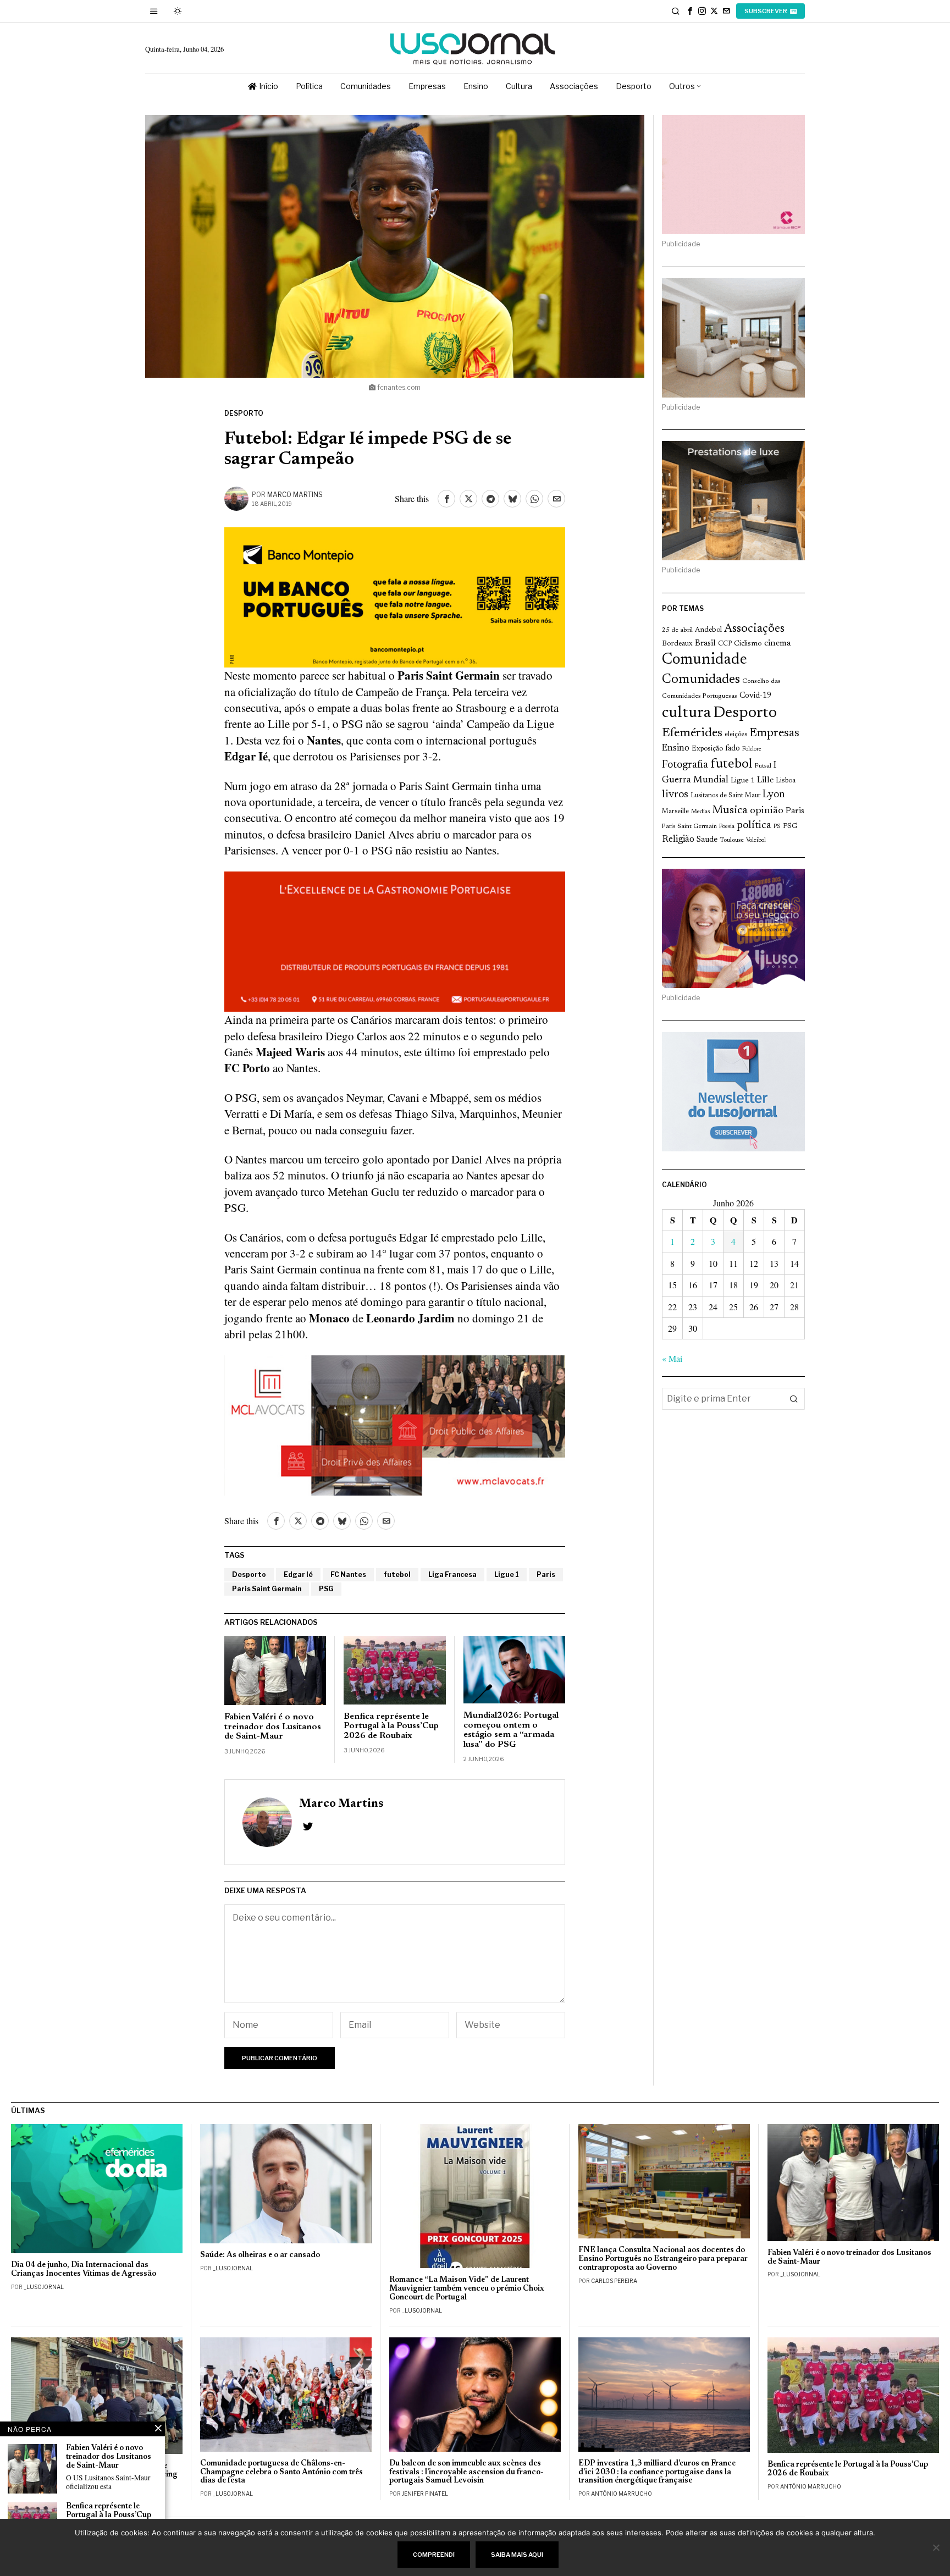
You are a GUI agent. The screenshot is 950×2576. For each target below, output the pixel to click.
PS (777, 827)
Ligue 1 (507, 1574)
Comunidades (701, 680)
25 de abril (677, 630)
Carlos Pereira (614, 2281)
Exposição (707, 749)
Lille (765, 780)
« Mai (672, 1358)
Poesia (727, 827)
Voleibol (756, 840)
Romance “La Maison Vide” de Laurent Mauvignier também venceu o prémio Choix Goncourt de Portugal (467, 2289)
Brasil (705, 644)
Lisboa (786, 781)
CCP (725, 644)
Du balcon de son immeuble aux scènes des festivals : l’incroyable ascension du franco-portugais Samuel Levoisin (466, 2472)
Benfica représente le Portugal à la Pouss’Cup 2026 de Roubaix (391, 1726)
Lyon (774, 795)
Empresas (774, 733)
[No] (936, 2547)
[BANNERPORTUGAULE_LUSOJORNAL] (395, 940)
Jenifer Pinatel (425, 2494)
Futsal (763, 766)
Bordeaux (677, 644)
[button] (794, 1399)
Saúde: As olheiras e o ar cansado (260, 2255)
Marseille (675, 812)
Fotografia (685, 765)
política (754, 826)
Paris (546, 1574)
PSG (326, 1589)
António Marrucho (622, 2494)
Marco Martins (295, 495)
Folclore (752, 749)
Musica (730, 810)
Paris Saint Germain (267, 1589)
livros (675, 795)
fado (733, 749)
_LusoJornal (44, 2287)
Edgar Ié (298, 1574)
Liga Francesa (452, 1574)
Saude (707, 840)
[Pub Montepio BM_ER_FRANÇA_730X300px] (395, 596)
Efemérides (692, 733)
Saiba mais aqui (517, 2555)
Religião (678, 840)
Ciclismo (748, 644)
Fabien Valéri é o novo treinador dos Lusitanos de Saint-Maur (273, 1727)
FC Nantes (348, 1574)
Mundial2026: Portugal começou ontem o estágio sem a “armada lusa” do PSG (511, 1730)
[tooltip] (690, 11)
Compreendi (434, 2555)
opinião (767, 811)
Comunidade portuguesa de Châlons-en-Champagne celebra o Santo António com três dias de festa (281, 2472)
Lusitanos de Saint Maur (725, 796)
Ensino (676, 748)
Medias (700, 812)
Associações (754, 629)
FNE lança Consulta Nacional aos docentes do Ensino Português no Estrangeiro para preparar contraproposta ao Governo (663, 2259)
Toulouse (732, 840)
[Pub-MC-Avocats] (395, 1424)
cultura (686, 713)
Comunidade (705, 660)
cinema (778, 643)
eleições (736, 735)
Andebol (708, 630)
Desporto (244, 413)
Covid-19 (755, 696)
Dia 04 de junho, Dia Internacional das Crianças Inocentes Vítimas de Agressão (84, 2269)
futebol (397, 1574)
